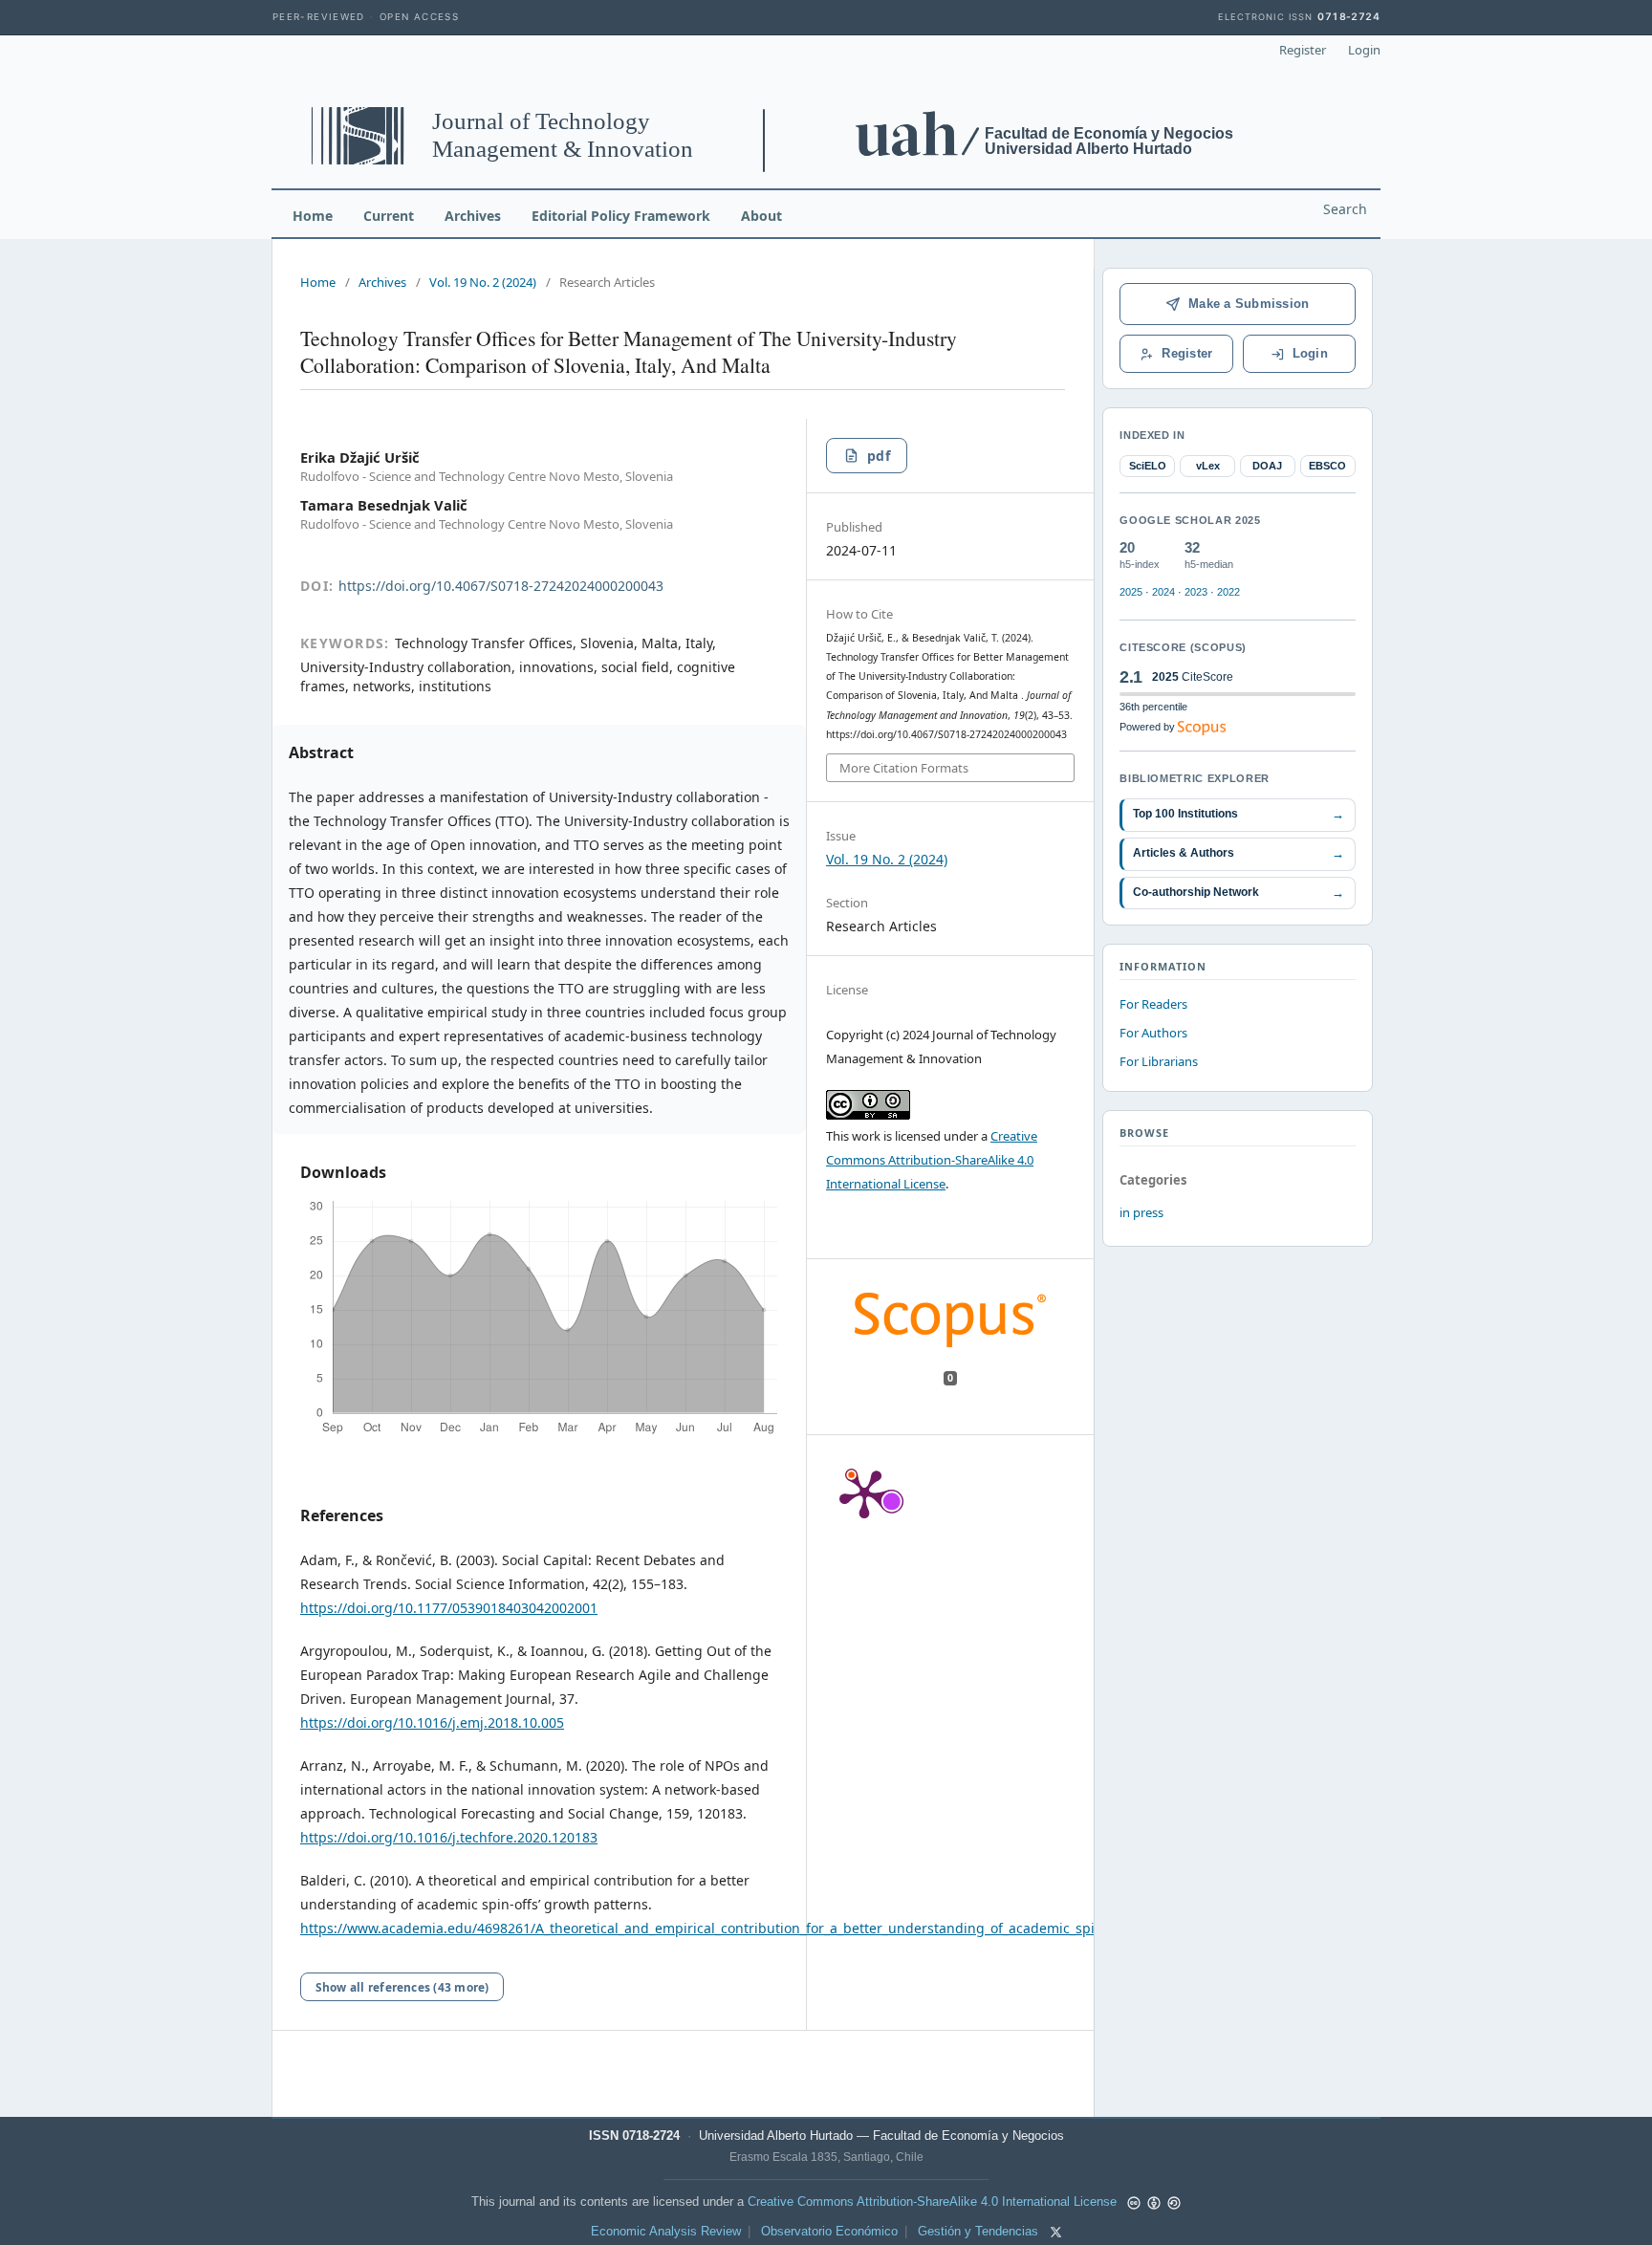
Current (389, 216)
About (761, 216)
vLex (1208, 466)
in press (1141, 1212)
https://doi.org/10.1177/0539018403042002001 (449, 1608)
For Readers (1153, 1004)
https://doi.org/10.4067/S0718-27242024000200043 (501, 586)
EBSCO (1327, 466)
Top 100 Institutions (1239, 814)
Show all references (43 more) (402, 1987)
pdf (879, 456)
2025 (1131, 592)
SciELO (1148, 466)
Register (1303, 50)
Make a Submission (1249, 304)
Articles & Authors (1239, 853)
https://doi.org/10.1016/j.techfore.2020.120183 (449, 1837)
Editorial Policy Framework (621, 216)
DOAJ (1267, 466)
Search (1345, 209)
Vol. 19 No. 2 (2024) (483, 282)
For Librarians (1159, 1061)
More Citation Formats (904, 768)
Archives (473, 216)
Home (313, 216)
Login (1364, 50)
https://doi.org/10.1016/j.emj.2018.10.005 (432, 1722)
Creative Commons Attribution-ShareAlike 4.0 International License (932, 1160)
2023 (1196, 592)
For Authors (1153, 1033)
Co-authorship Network (1239, 893)
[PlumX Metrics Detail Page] (864, 1493)
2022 (1228, 592)
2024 (1163, 592)
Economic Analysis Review (666, 2232)
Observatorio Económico (829, 2232)
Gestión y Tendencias (978, 2232)
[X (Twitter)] (1056, 2232)
